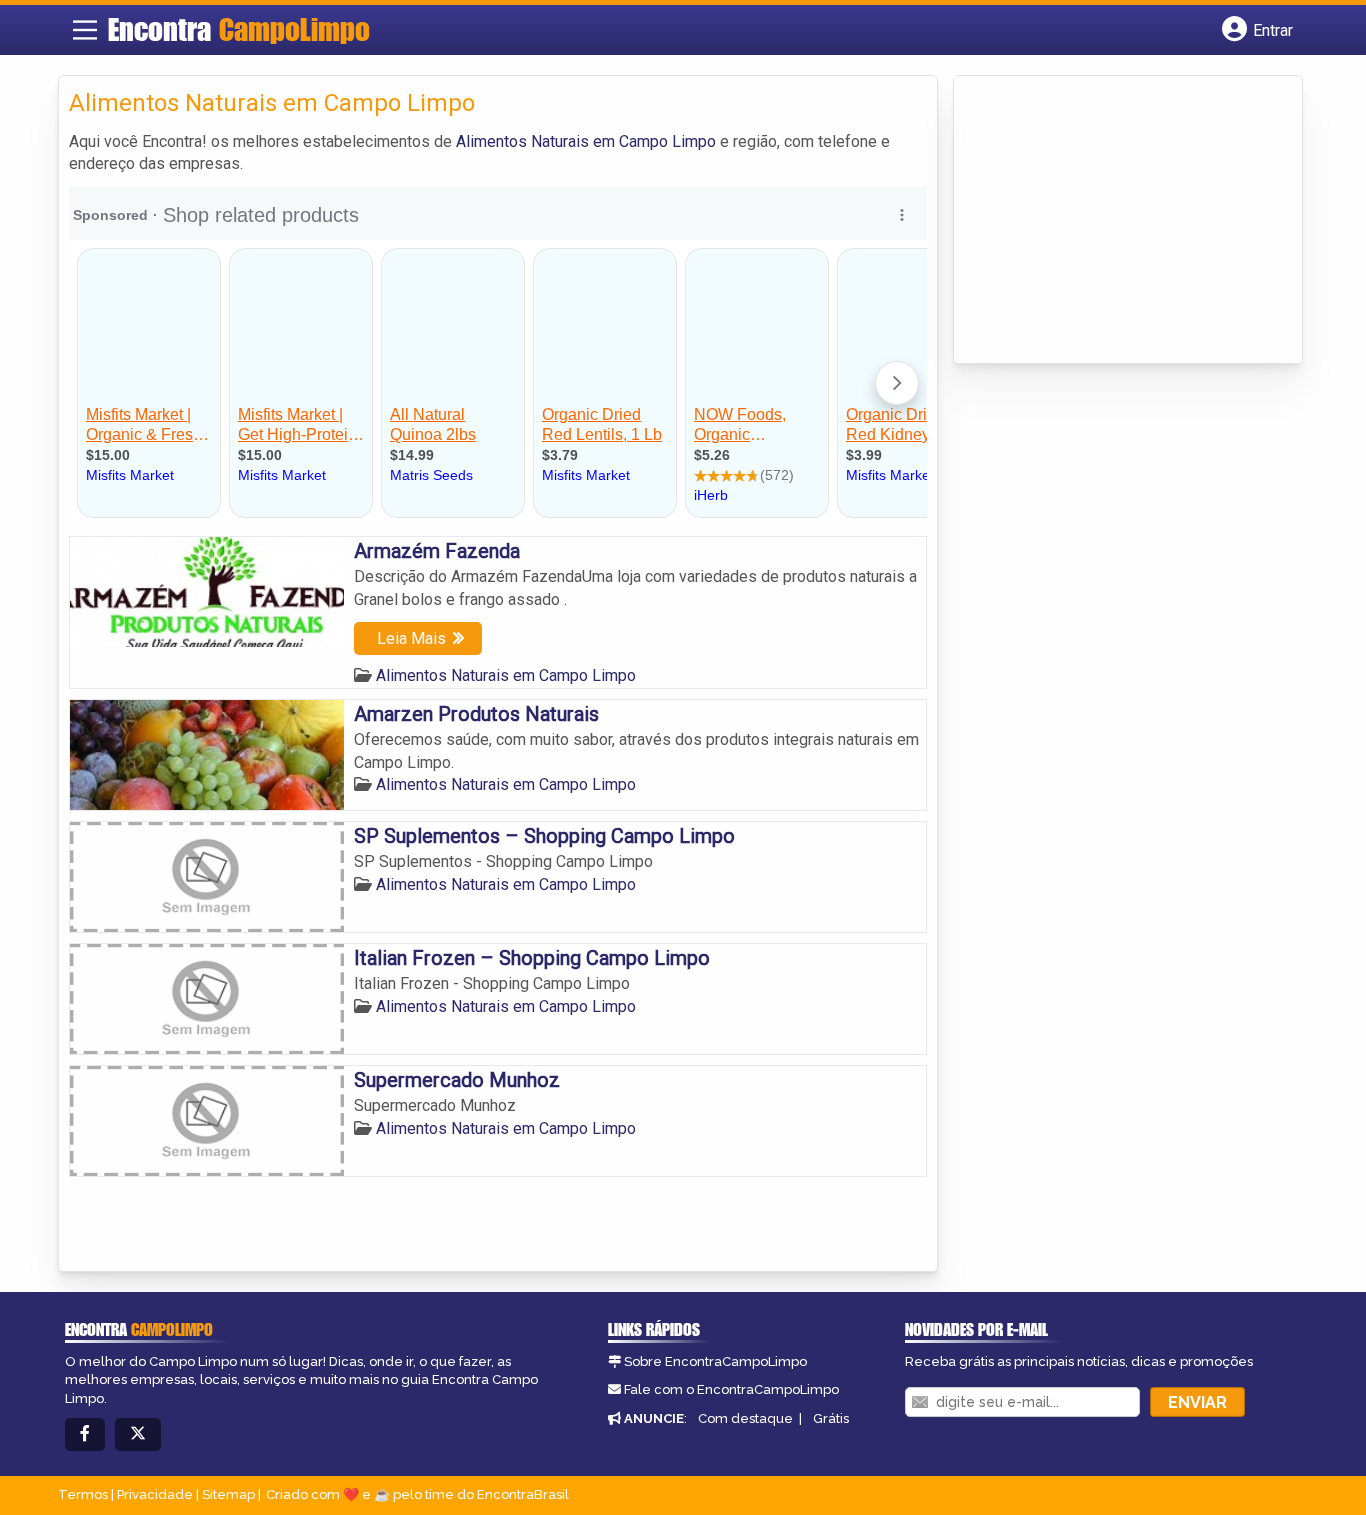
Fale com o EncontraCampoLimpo (731, 1389)
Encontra (239, 29)
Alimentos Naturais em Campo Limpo (586, 141)
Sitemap (228, 1494)
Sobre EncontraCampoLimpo (715, 1361)
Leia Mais (411, 638)
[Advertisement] (1114, 221)
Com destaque (745, 1418)
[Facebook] (85, 1434)
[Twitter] (138, 1434)
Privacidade (155, 1494)
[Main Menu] (85, 30)
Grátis (831, 1418)
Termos (83, 1494)
